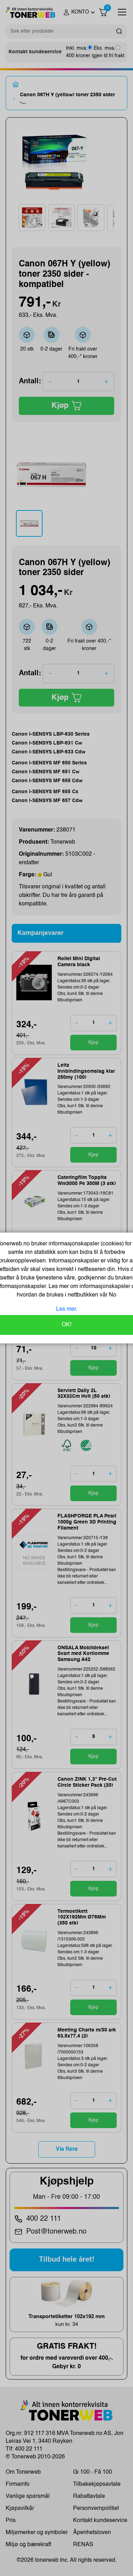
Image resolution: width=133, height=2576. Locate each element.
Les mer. (67, 1309)
